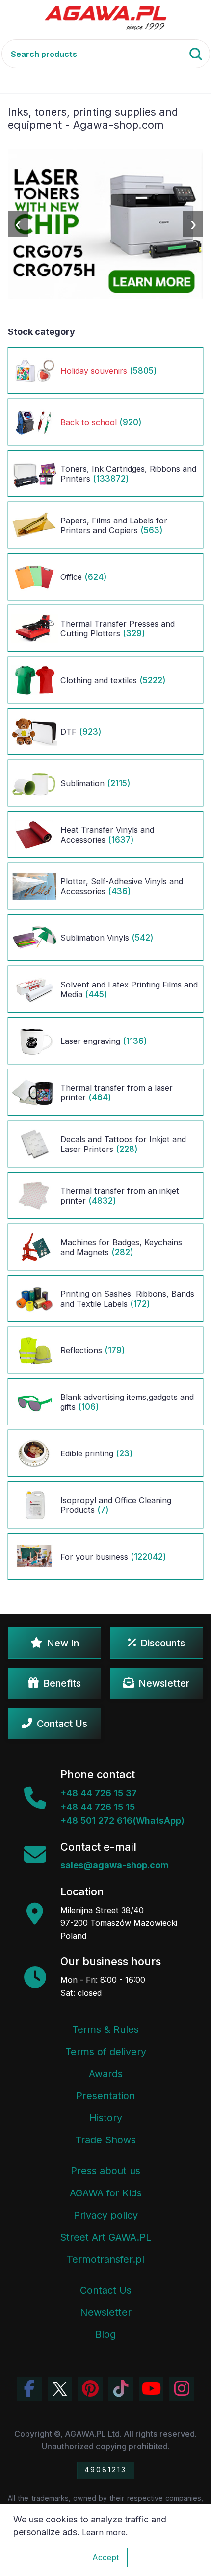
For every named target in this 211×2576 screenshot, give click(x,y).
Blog (105, 2334)
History (106, 2118)
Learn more (104, 2532)
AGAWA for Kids (106, 2193)
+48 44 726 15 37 (99, 1793)
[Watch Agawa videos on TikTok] (121, 2389)
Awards (106, 2074)
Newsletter (164, 1683)
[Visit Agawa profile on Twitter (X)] (60, 2389)
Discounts (163, 1643)
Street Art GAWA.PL (105, 2237)
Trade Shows (105, 2140)
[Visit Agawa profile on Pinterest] (90, 2389)
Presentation (105, 2096)
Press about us (105, 2171)
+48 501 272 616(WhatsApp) (122, 1821)
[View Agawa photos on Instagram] (182, 2389)
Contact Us (62, 1724)
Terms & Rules (105, 2029)
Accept (106, 2557)
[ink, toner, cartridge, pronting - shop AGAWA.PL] (106, 17)
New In (63, 1643)
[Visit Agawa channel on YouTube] (151, 2389)
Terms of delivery (106, 2052)
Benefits (62, 1683)
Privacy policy (106, 2215)
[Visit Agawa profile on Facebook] (29, 2389)
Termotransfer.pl (105, 2259)
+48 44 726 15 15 (98, 1807)
